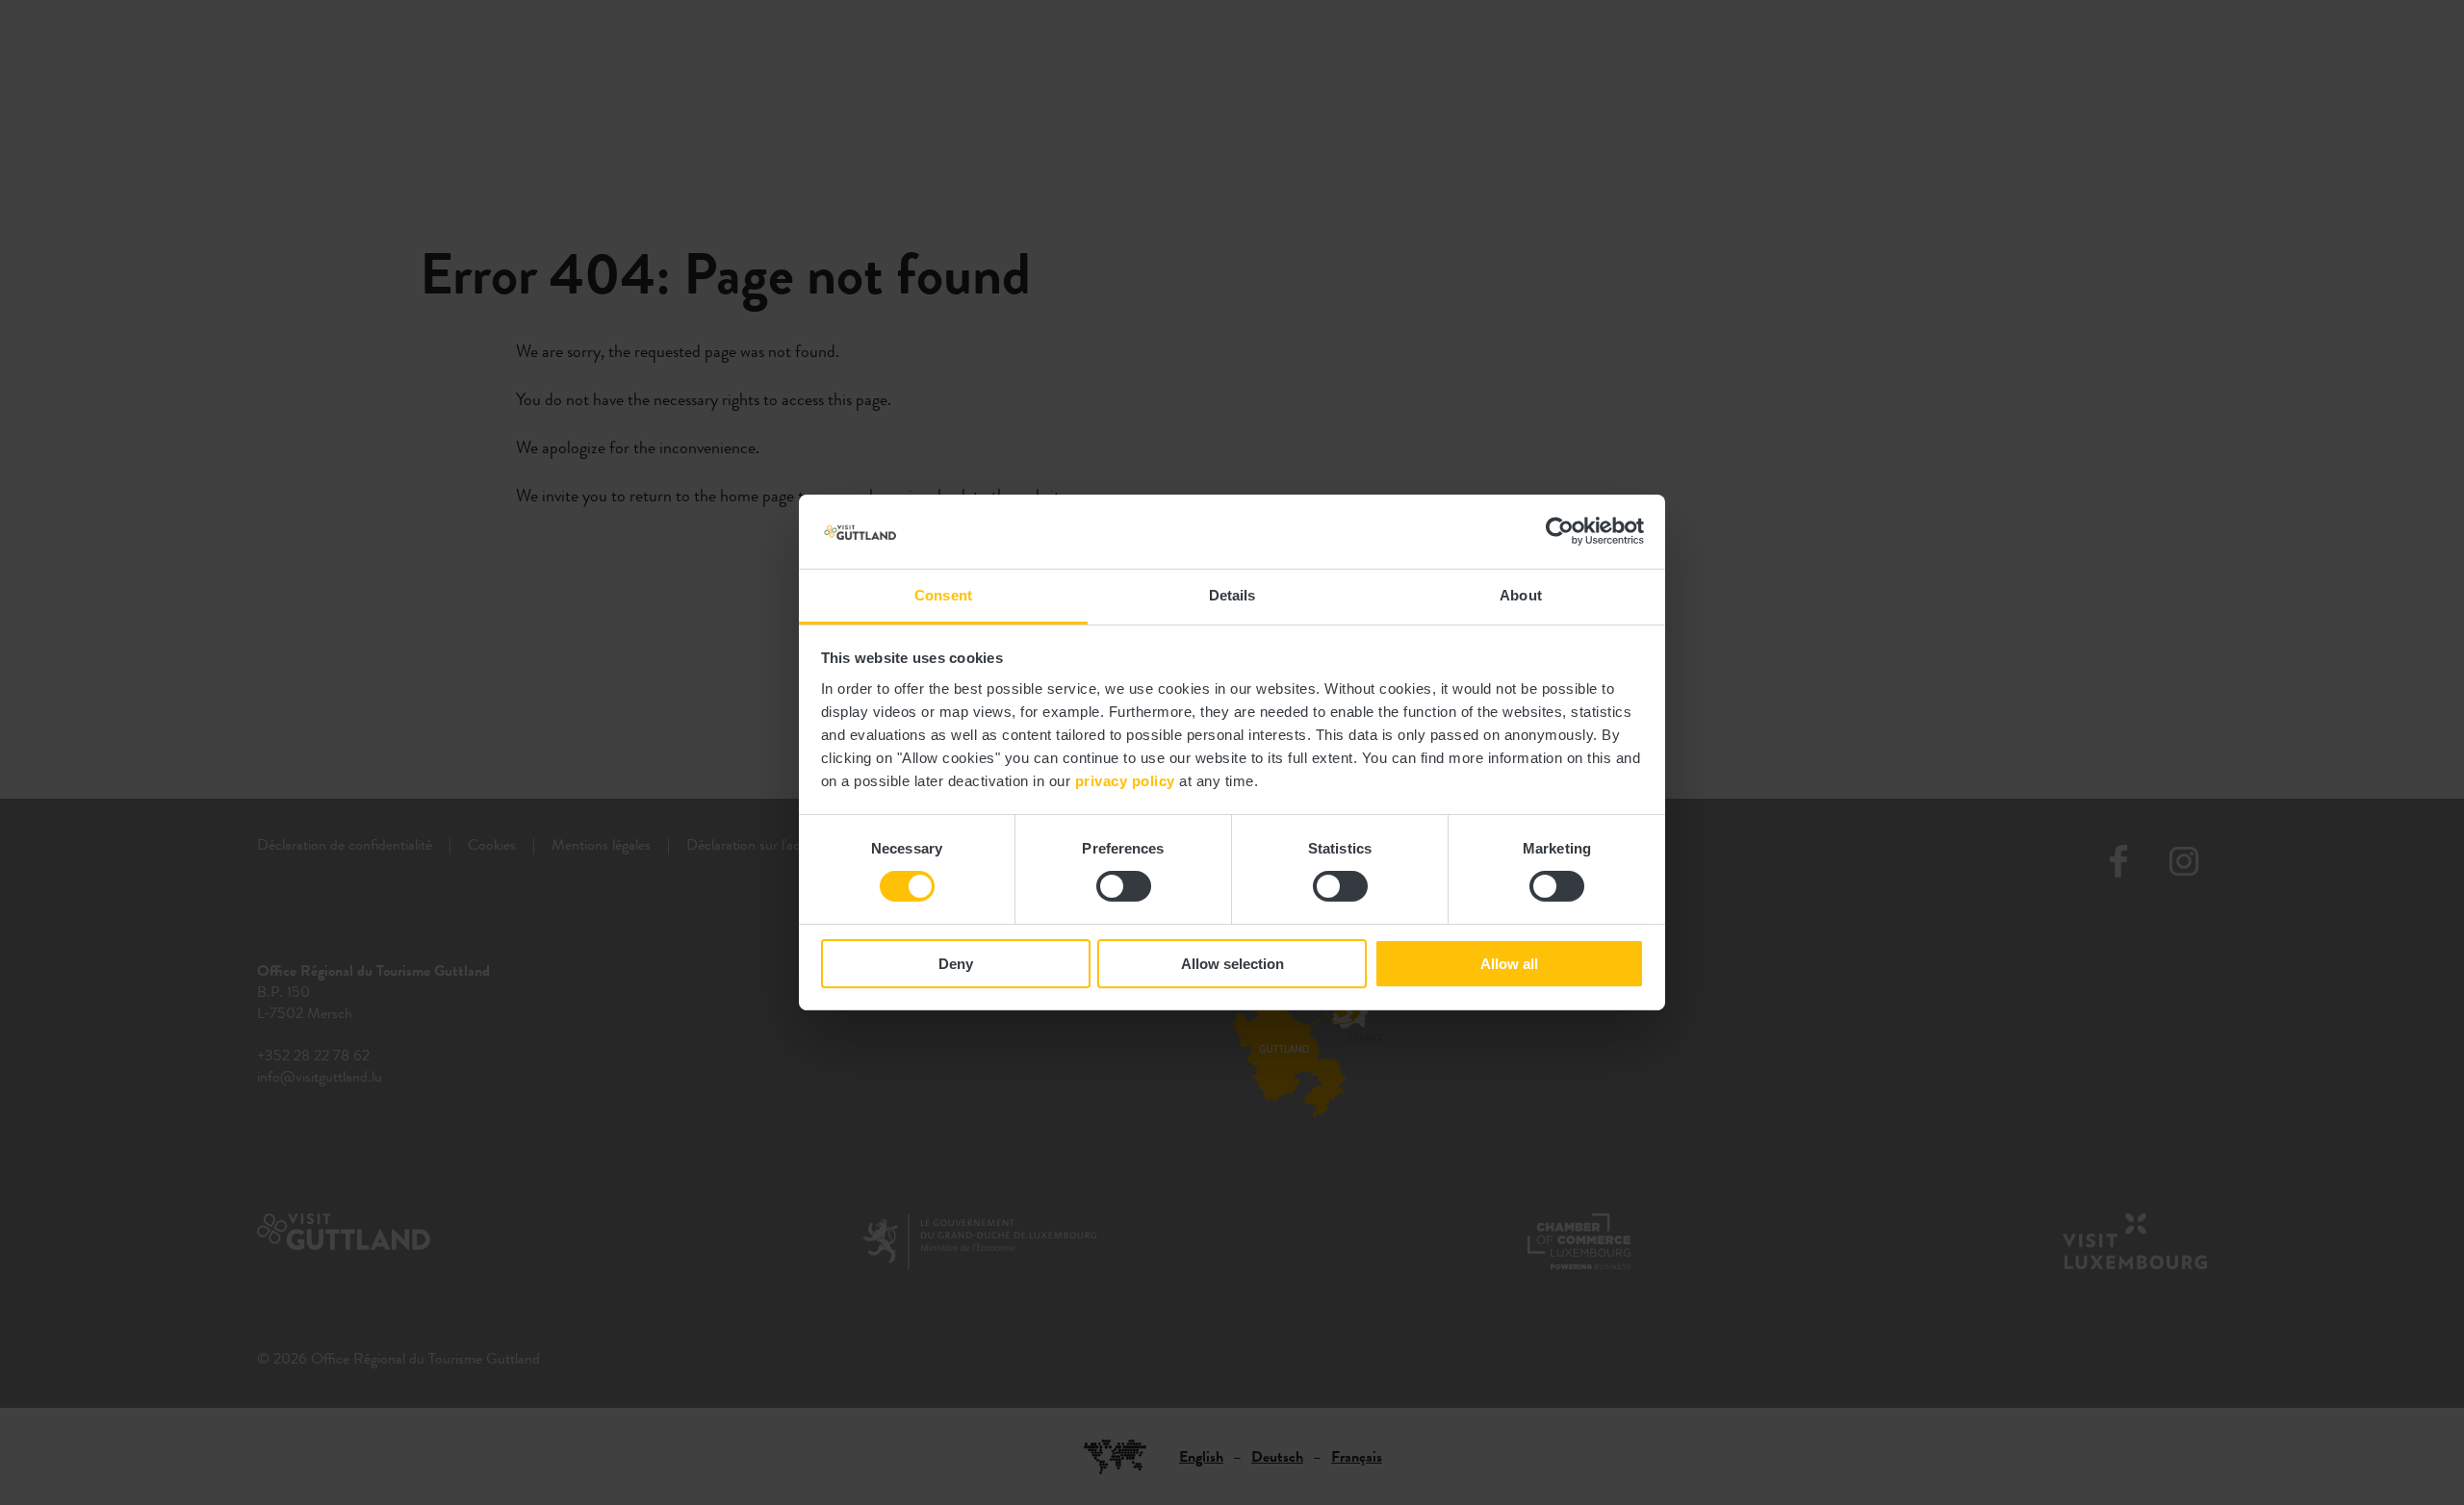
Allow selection (1232, 964)
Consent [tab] (943, 595)
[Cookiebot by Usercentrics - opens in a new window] (1560, 531)
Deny (956, 964)
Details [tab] (1232, 595)
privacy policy (1125, 781)
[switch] (1124, 886)
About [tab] (1521, 595)
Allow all (1509, 964)
